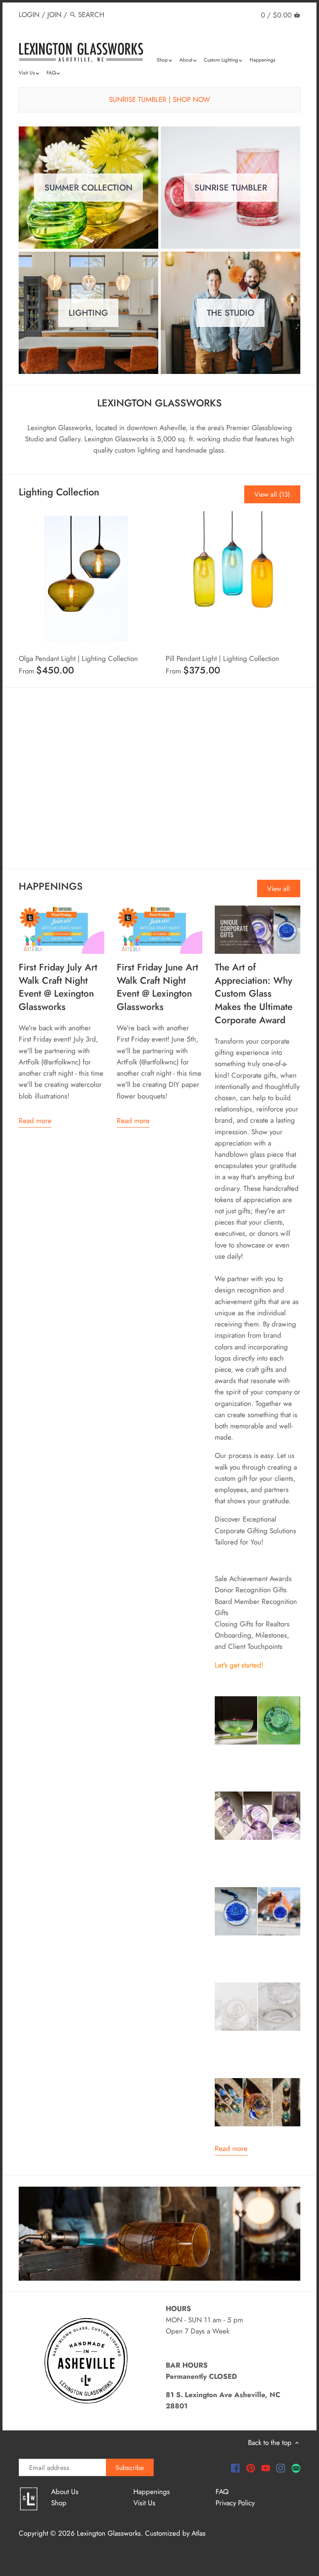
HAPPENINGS (51, 886)
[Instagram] (281, 2468)
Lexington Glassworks (109, 2533)
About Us (65, 2492)
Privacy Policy (235, 2503)
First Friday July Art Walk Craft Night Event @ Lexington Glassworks (58, 987)
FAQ (222, 2492)
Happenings (152, 2492)
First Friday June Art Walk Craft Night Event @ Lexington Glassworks (157, 987)
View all (279, 889)
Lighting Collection (59, 492)
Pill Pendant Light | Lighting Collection (222, 658)
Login (29, 15)
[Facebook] (235, 2468)
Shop (59, 2503)
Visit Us (144, 2503)
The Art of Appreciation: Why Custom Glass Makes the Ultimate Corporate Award (254, 994)
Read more (35, 1121)
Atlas (199, 2533)
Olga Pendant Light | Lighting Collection (78, 658)
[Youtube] (266, 2468)
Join (54, 15)
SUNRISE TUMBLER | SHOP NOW (159, 99)
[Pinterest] (251, 2468)
